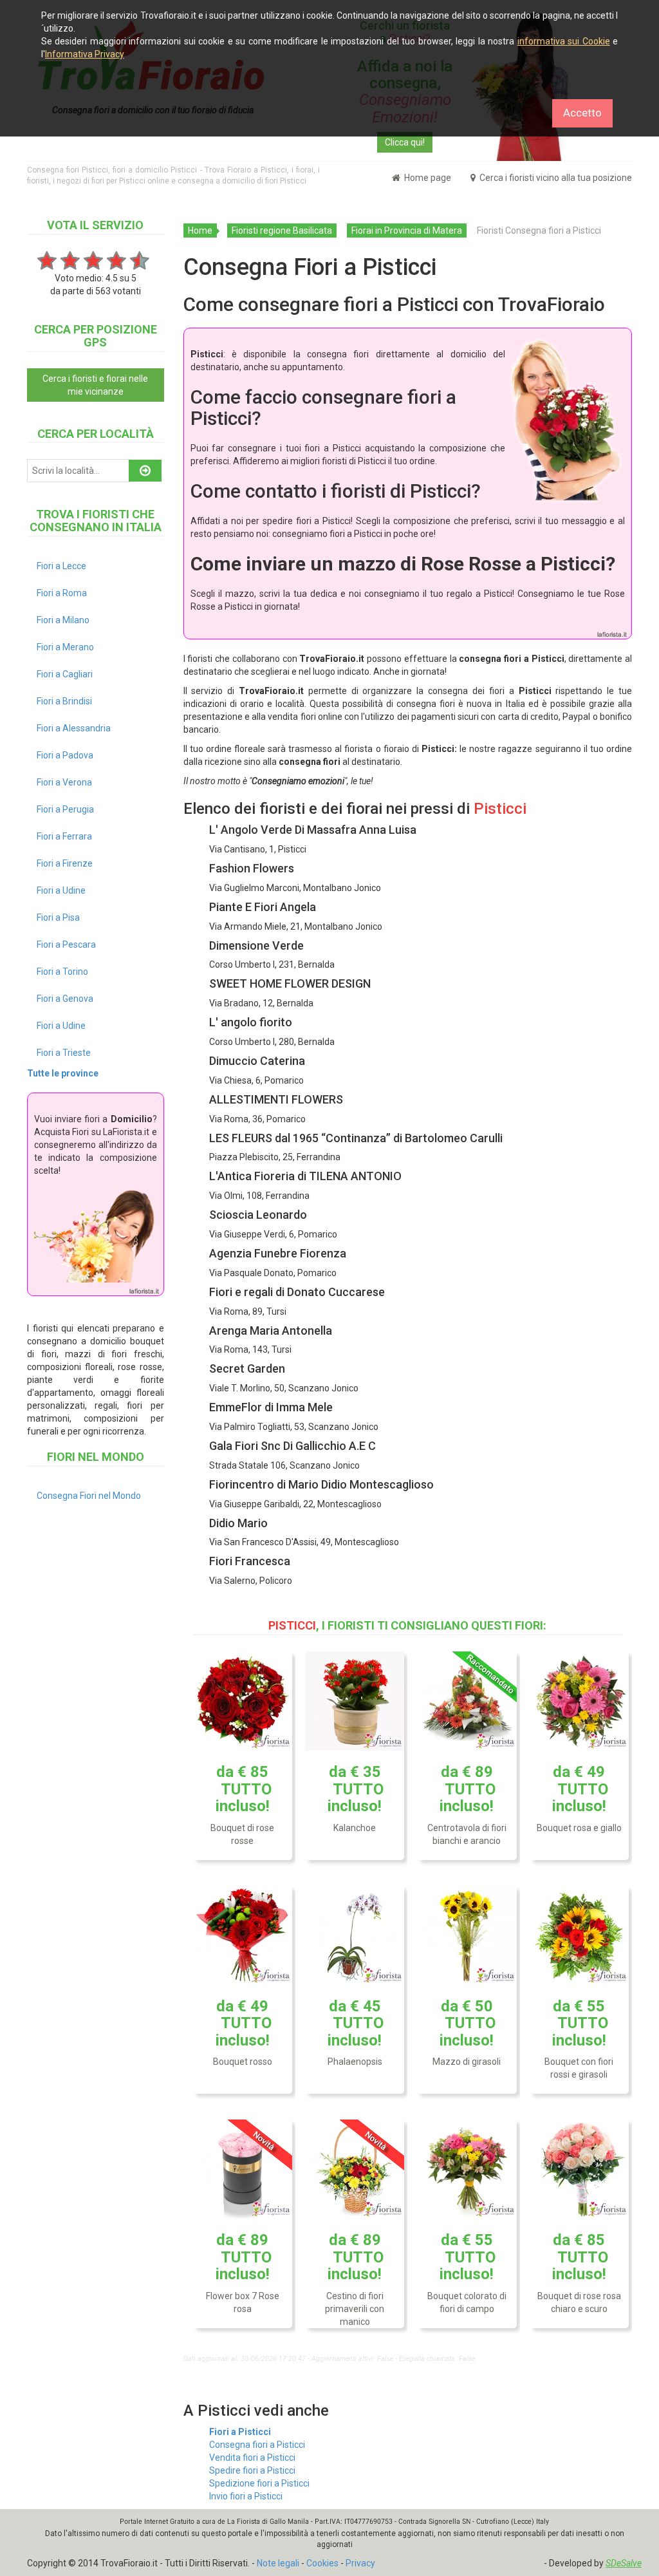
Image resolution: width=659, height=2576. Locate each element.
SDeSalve (624, 2563)
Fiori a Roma (62, 593)
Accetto (582, 113)
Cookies (322, 2563)
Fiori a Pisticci (240, 2432)
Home (200, 230)
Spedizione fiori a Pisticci (259, 2483)
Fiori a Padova (65, 755)
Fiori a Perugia (65, 809)
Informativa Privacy (85, 54)
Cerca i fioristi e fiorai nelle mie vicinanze (95, 385)
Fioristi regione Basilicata (282, 230)
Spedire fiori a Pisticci (252, 2470)
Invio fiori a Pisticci (246, 2496)
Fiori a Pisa (58, 917)
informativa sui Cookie (564, 41)
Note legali (278, 2563)
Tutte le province (63, 1073)
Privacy (360, 2563)
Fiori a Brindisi (64, 701)
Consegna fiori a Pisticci (257, 2445)
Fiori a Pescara (66, 945)
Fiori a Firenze (65, 863)
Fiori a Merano (65, 647)
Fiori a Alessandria (74, 728)
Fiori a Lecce (61, 566)
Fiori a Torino (62, 972)
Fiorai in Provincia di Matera (407, 230)
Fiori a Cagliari (65, 674)
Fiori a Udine (61, 890)
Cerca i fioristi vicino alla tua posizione (555, 178)
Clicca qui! (405, 142)
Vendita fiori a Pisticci (252, 2458)
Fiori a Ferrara (64, 836)
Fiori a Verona (64, 782)
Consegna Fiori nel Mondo (89, 1496)
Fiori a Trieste (64, 1053)
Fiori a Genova (65, 999)
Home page (427, 178)
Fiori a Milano (63, 620)
